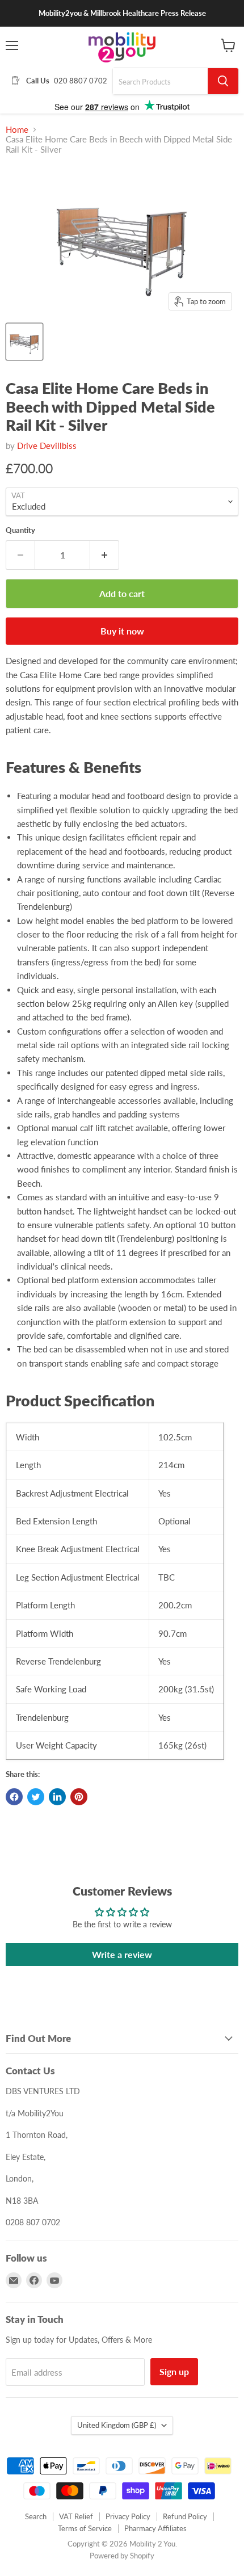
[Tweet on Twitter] (36, 1797)
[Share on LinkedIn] (57, 1797)
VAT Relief (76, 2516)
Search (36, 2516)
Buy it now (122, 631)
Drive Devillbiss (47, 446)
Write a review (122, 1954)
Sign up (174, 2371)
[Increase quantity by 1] (105, 555)
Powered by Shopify (122, 2556)
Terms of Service (85, 2528)
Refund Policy (185, 2516)
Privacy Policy (128, 2516)
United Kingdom (117, 2425)
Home (17, 130)
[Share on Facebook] (14, 1797)
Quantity (20, 530)
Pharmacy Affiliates (155, 2528)
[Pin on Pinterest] (79, 1797)
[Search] (223, 81)
